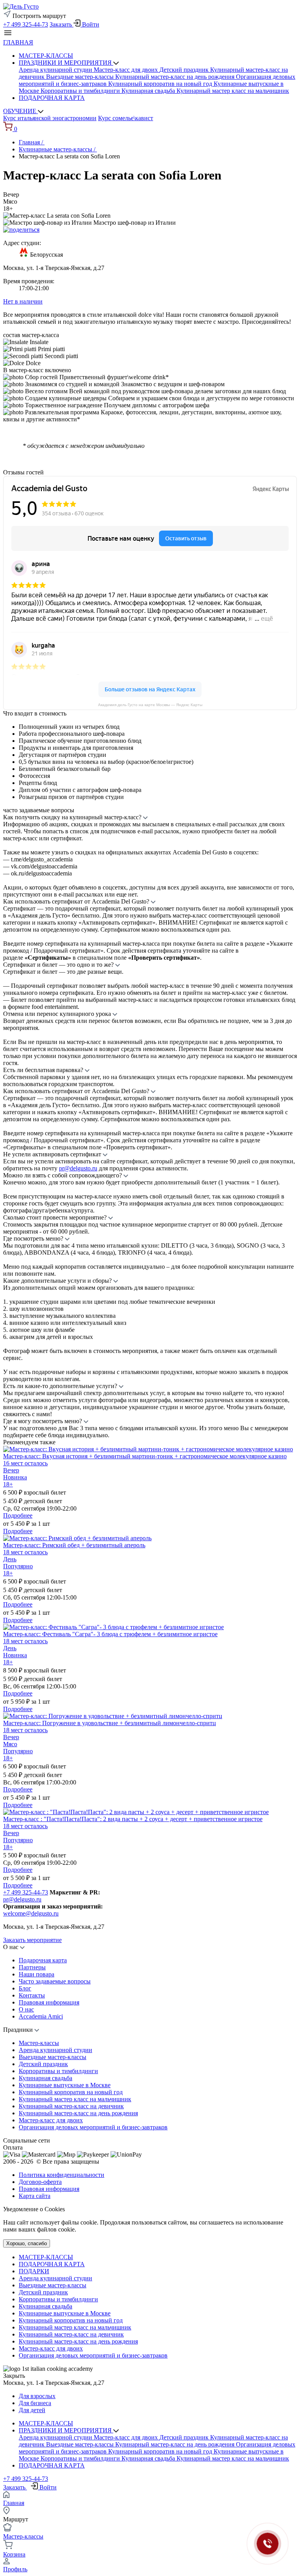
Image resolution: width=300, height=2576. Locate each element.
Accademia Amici (41, 2016)
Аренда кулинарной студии (56, 70)
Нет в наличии (23, 301)
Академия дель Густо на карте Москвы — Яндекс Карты (150, 705)
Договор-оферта (40, 2182)
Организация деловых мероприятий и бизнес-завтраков (93, 2127)
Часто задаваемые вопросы (55, 1981)
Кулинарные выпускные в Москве (65, 2085)
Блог (25, 1988)
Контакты (32, 1995)
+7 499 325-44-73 (26, 24)
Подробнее (18, 1515)
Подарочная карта (43, 1960)
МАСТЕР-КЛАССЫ (46, 56)
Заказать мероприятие (32, 1940)
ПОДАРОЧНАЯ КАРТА (52, 98)
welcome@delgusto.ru (31, 1913)
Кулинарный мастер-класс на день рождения (176, 77)
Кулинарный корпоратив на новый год (161, 84)
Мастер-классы (39, 2043)
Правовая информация (49, 2002)
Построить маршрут (38, 16)
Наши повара (37, 1974)
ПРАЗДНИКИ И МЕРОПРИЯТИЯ (66, 63)
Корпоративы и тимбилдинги (81, 91)
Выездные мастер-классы (81, 77)
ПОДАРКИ (34, 2271)
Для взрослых (37, 2396)
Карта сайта (35, 2196)
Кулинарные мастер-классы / (58, 149)
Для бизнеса (35, 2403)
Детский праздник (185, 70)
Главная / (32, 142)
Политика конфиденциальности (62, 2175)
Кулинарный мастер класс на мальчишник (233, 91)
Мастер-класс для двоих (127, 70)
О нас (26, 2009)
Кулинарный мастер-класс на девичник (71, 2106)
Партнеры (32, 1967)
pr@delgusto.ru (78, 1168)
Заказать (62, 24)
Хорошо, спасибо (27, 2243)
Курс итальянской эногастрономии (50, 118)
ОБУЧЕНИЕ (21, 111)
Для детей (32, 2410)
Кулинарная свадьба (149, 91)
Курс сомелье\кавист (126, 118)
